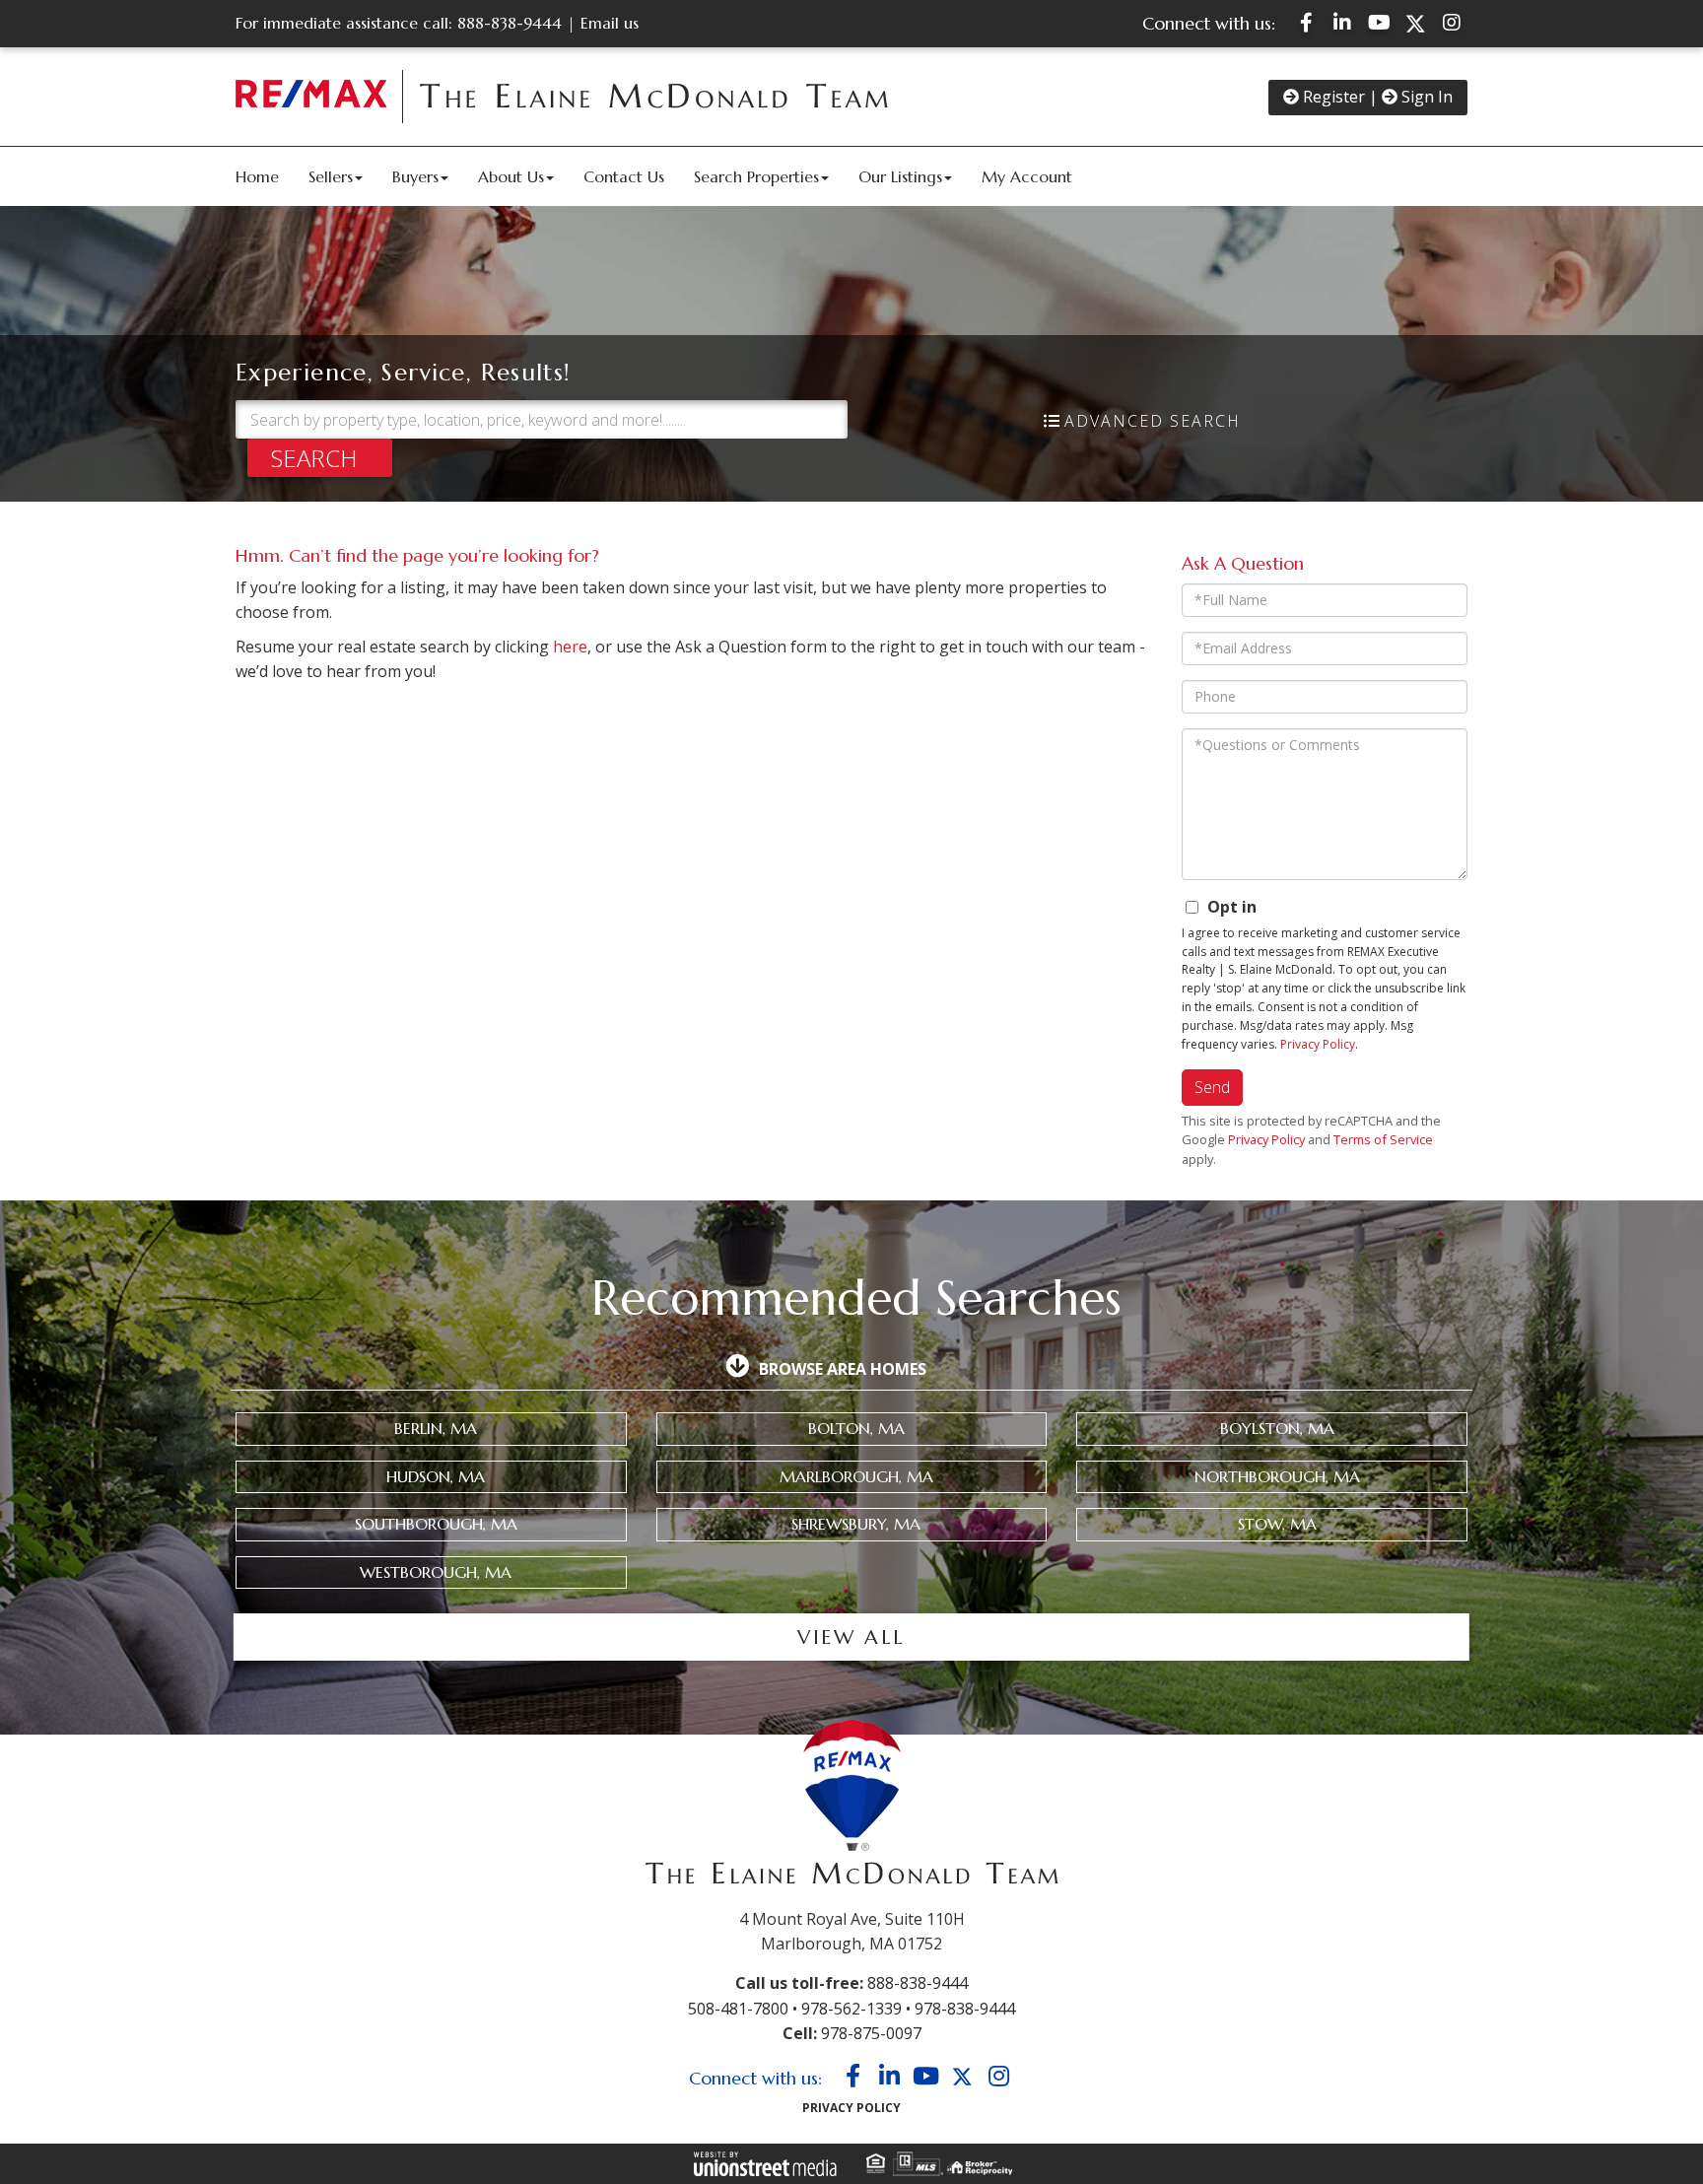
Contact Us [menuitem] (624, 176)
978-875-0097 (871, 2033)
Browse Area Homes (843, 1369)
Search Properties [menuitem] (756, 176)
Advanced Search (1153, 421)
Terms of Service (1383, 1139)
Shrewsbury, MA (856, 1524)
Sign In (1425, 97)
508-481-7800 (738, 2009)
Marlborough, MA (856, 1476)
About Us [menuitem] (511, 176)
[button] (320, 458)
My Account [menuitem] (1027, 176)
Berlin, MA (436, 1428)
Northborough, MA (1277, 1476)
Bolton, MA (856, 1428)
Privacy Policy (1318, 1044)
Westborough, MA (436, 1572)
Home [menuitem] (257, 176)
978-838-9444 (965, 2009)
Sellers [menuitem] (331, 176)
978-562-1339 (851, 2009)
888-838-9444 (510, 23)
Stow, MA (1277, 1524)
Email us (610, 23)
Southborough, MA (436, 1524)
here (570, 647)
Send (1212, 1087)
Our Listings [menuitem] (900, 176)
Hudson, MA (436, 1476)
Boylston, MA (1277, 1428)
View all (851, 1638)
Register (1332, 97)
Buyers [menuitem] (415, 176)
